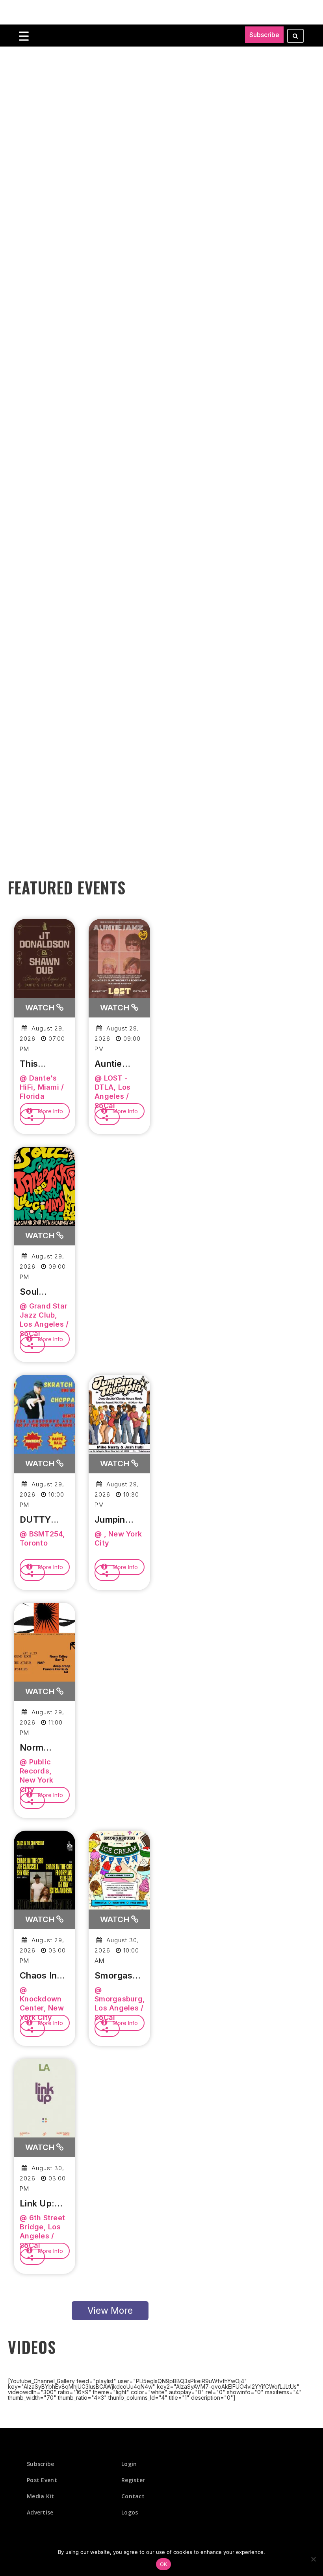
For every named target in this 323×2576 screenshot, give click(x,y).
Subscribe (264, 35)
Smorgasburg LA (119, 1976)
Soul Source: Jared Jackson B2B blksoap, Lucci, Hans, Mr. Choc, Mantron (40, 1292)
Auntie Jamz (108, 1064)
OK (164, 2564)
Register (133, 2480)
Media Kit (41, 2496)
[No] (313, 2559)
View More (110, 2311)
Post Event (42, 2480)
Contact (133, 2496)
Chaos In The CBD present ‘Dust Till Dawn (39, 1976)
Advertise (40, 2512)
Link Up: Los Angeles (37, 2204)
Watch (41, 1008)
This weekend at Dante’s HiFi (41, 1064)
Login (129, 2464)
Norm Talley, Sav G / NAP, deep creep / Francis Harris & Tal (44, 1748)
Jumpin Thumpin (113, 1520)
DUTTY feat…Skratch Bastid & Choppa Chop (37, 1520)
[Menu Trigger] (24, 36)
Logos (130, 2512)
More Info (50, 1111)
